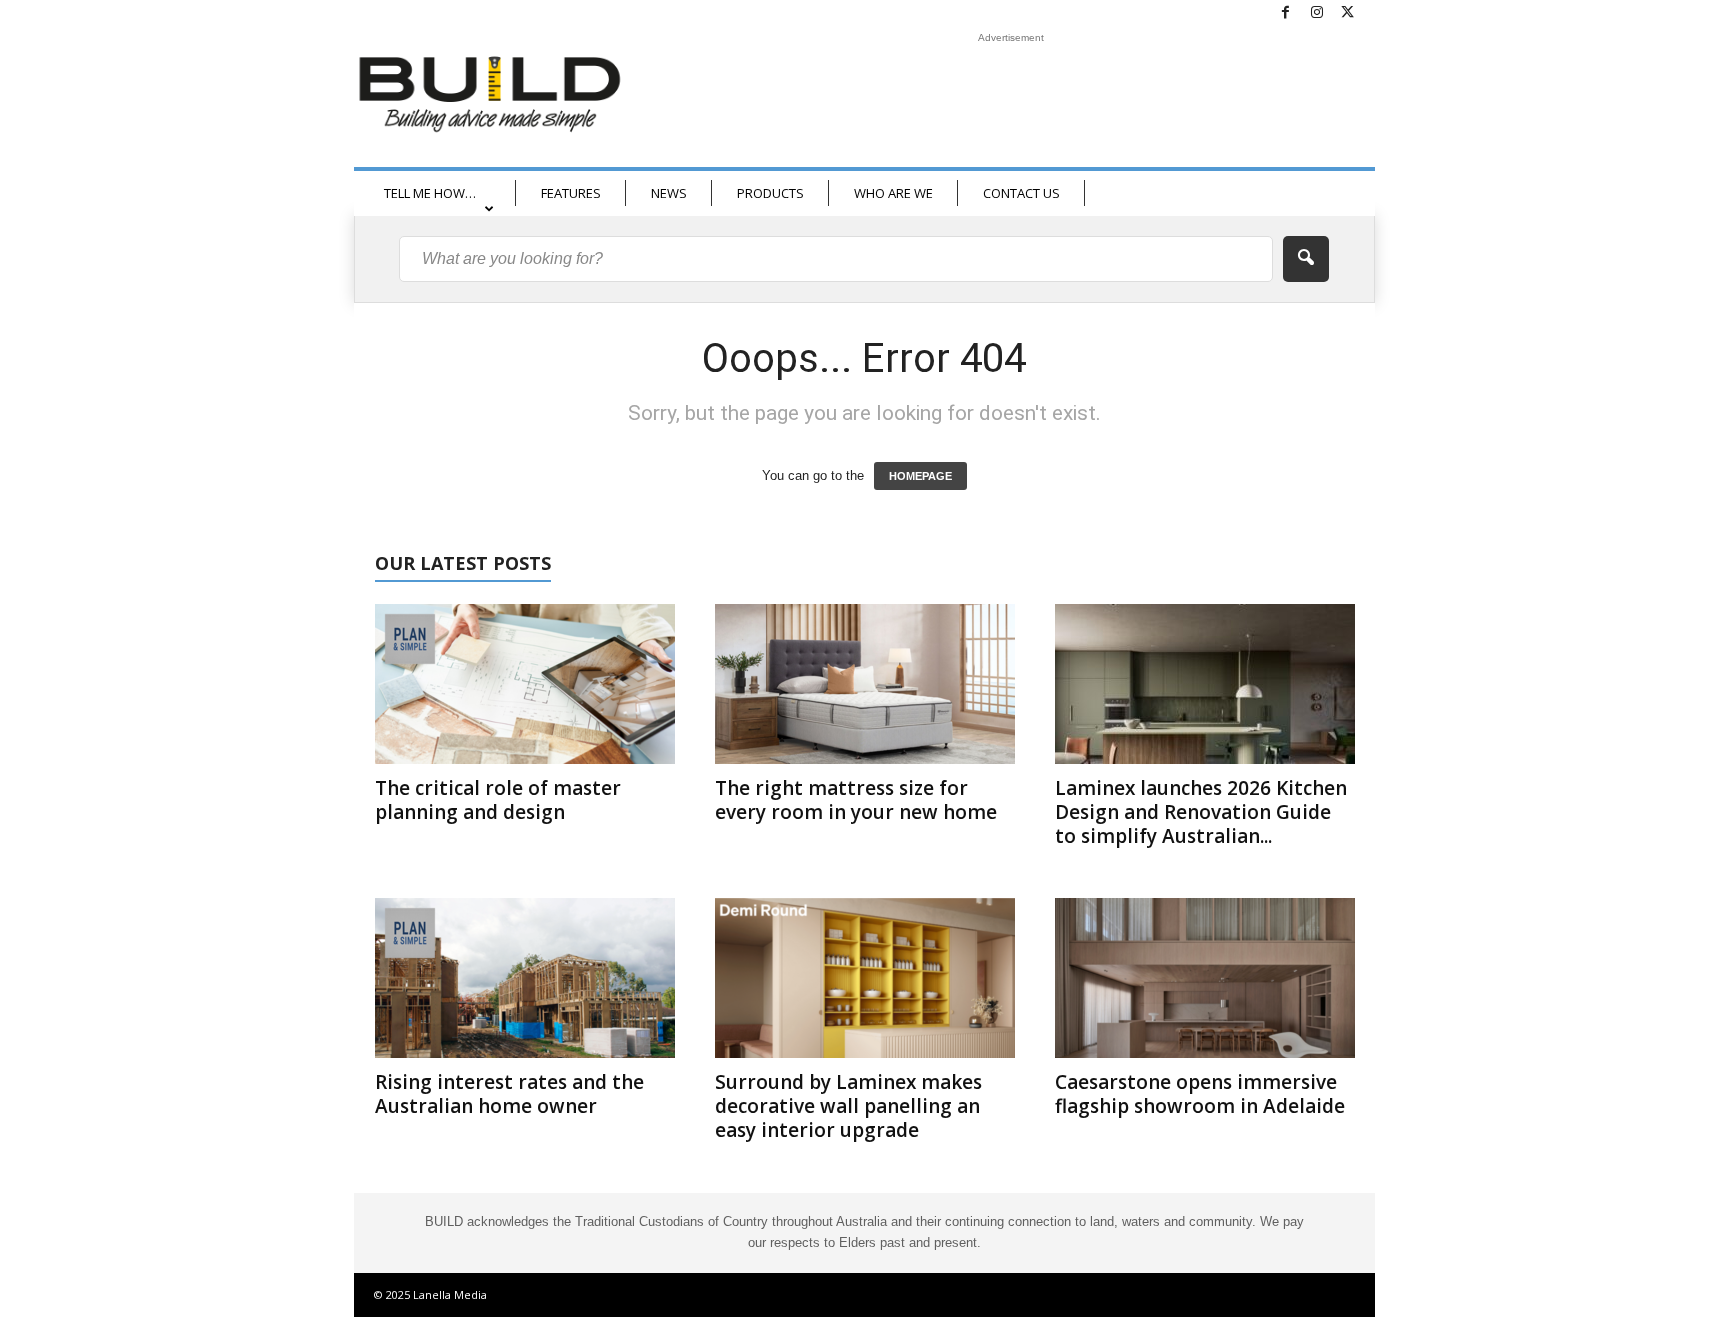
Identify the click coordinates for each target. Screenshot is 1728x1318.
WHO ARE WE (893, 193)
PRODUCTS (770, 193)
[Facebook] (1286, 13)
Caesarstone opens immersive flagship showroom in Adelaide (1200, 1094)
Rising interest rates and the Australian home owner (509, 1094)
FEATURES (571, 193)
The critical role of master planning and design (498, 800)
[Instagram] (1317, 13)
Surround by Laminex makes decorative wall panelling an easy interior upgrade (848, 1106)
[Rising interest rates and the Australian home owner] (525, 978)
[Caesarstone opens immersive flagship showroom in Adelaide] (1205, 978)
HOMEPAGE (920, 476)
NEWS (669, 193)
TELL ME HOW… (430, 193)
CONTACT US (1021, 193)
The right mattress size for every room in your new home (856, 800)
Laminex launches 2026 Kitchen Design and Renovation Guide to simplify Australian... (1201, 812)
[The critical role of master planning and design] (525, 684)
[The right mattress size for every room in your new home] (865, 684)
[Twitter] (1348, 13)
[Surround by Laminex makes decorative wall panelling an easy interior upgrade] (865, 978)
